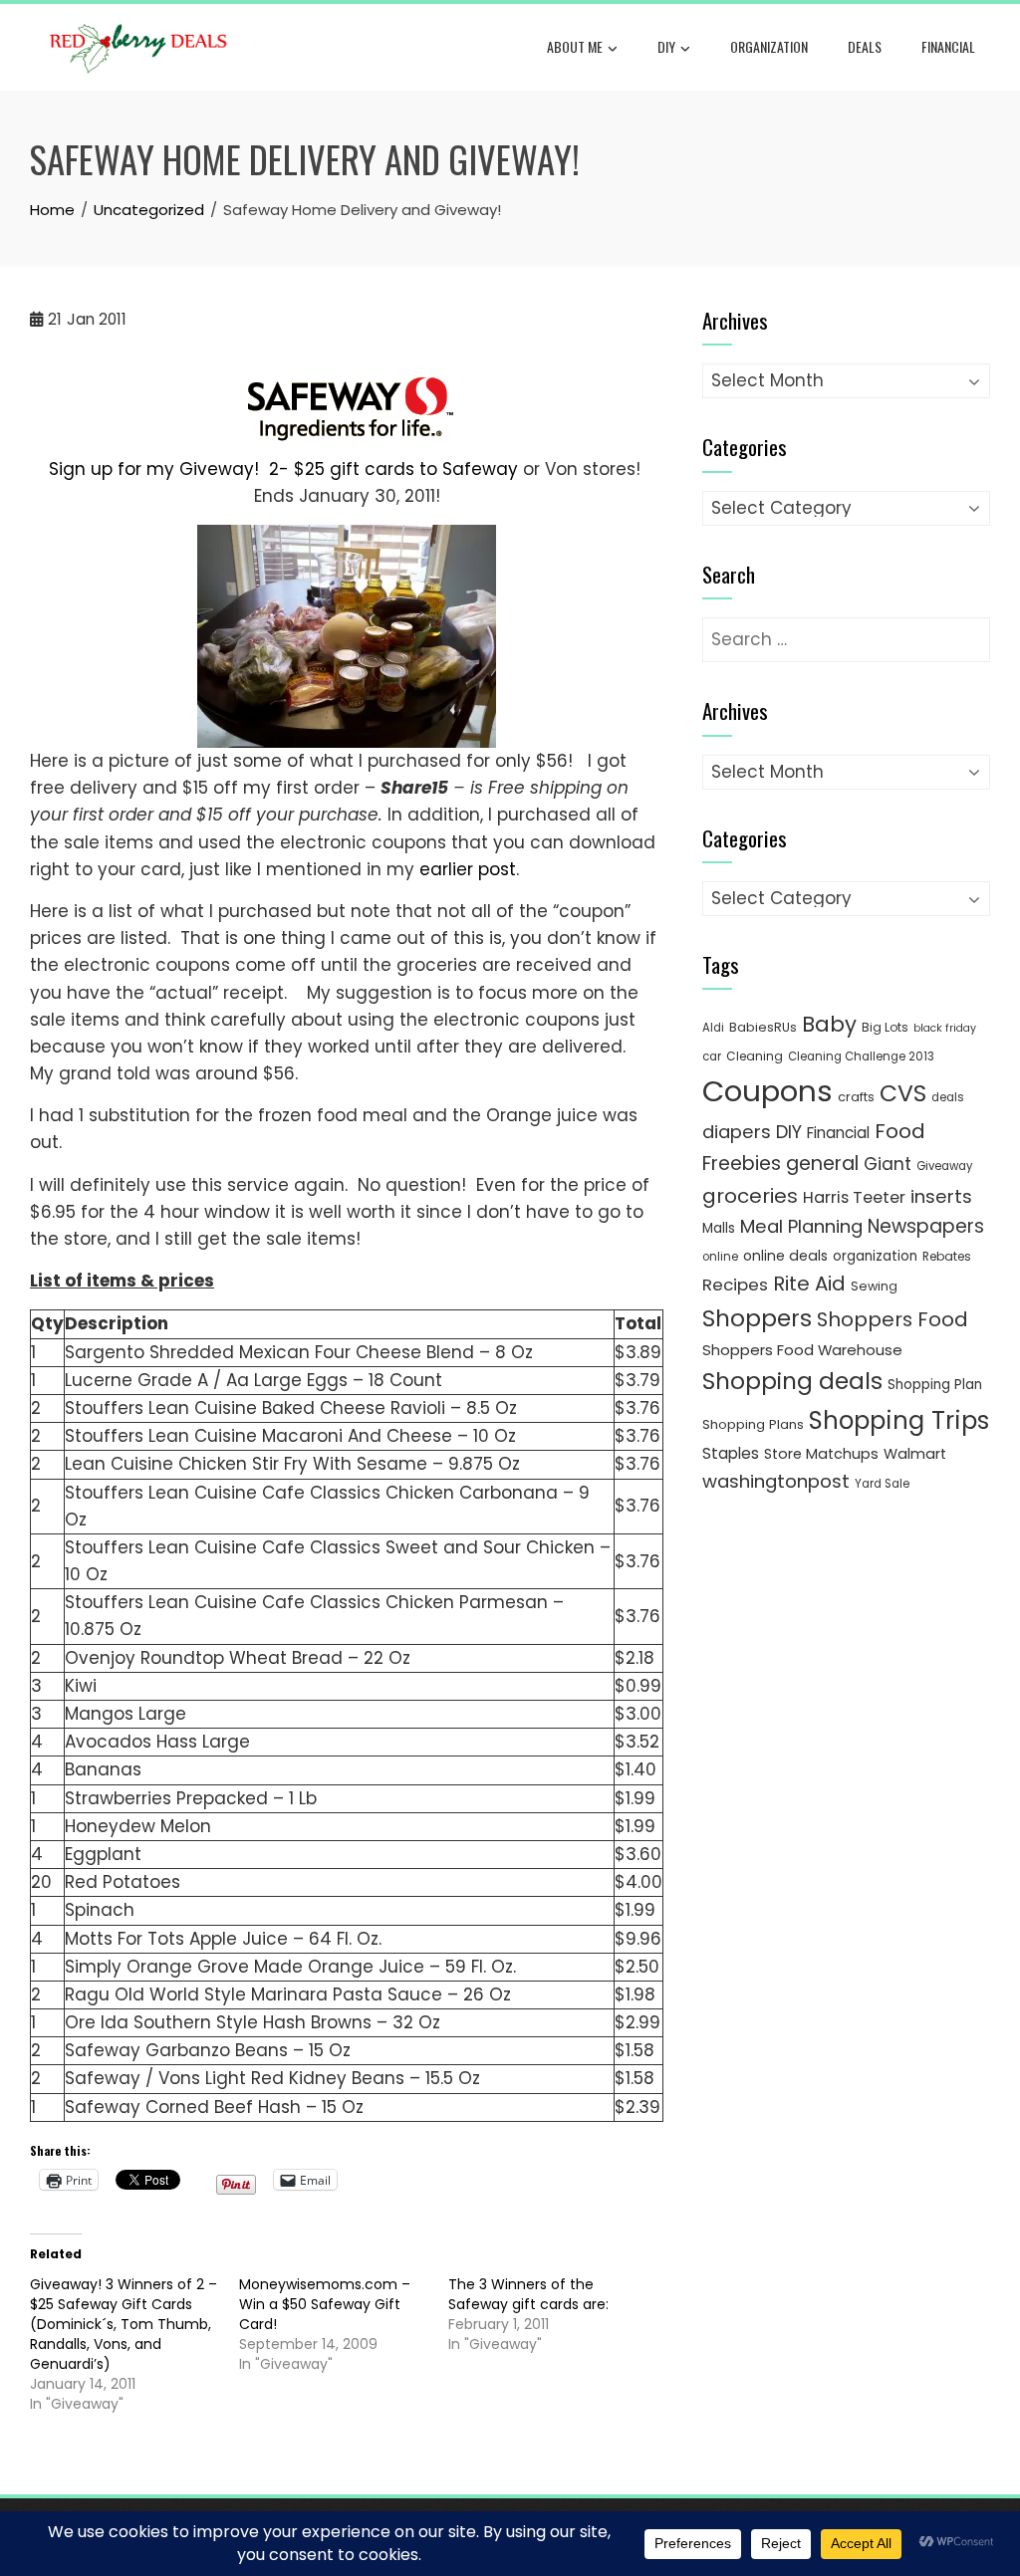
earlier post (468, 869)
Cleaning (755, 1056)
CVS (903, 1093)
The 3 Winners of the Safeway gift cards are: (528, 2294)
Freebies (742, 1164)
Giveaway (944, 1166)
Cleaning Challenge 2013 (861, 1056)
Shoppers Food (892, 1319)
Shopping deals (792, 1381)
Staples (731, 1453)
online (720, 1257)
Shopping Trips (899, 1420)
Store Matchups (821, 1454)
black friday (945, 1028)
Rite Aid (809, 1284)
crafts (856, 1097)
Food (900, 1131)
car (712, 1056)
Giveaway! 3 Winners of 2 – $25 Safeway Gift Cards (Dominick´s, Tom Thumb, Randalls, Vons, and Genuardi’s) (124, 2324)
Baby (829, 1024)
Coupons (767, 1091)
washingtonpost (776, 1481)
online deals (785, 1256)
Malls (719, 1228)
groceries (750, 1196)
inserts (941, 1196)
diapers (737, 1132)
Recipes (735, 1285)
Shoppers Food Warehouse (802, 1350)
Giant (888, 1164)
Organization (769, 46)
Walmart (915, 1454)
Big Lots (885, 1027)
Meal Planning (801, 1226)
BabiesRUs (763, 1027)
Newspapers (926, 1226)
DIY (666, 46)
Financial (948, 46)
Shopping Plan (935, 1385)
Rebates (947, 1256)
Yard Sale (882, 1484)
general (822, 1164)
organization (875, 1256)
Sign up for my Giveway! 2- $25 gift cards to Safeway (283, 469)
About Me (575, 46)
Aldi (713, 1028)
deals (865, 46)
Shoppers (757, 1318)
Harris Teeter (854, 1197)
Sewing (874, 1286)
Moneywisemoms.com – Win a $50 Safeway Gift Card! (325, 2304)
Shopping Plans (753, 1424)
